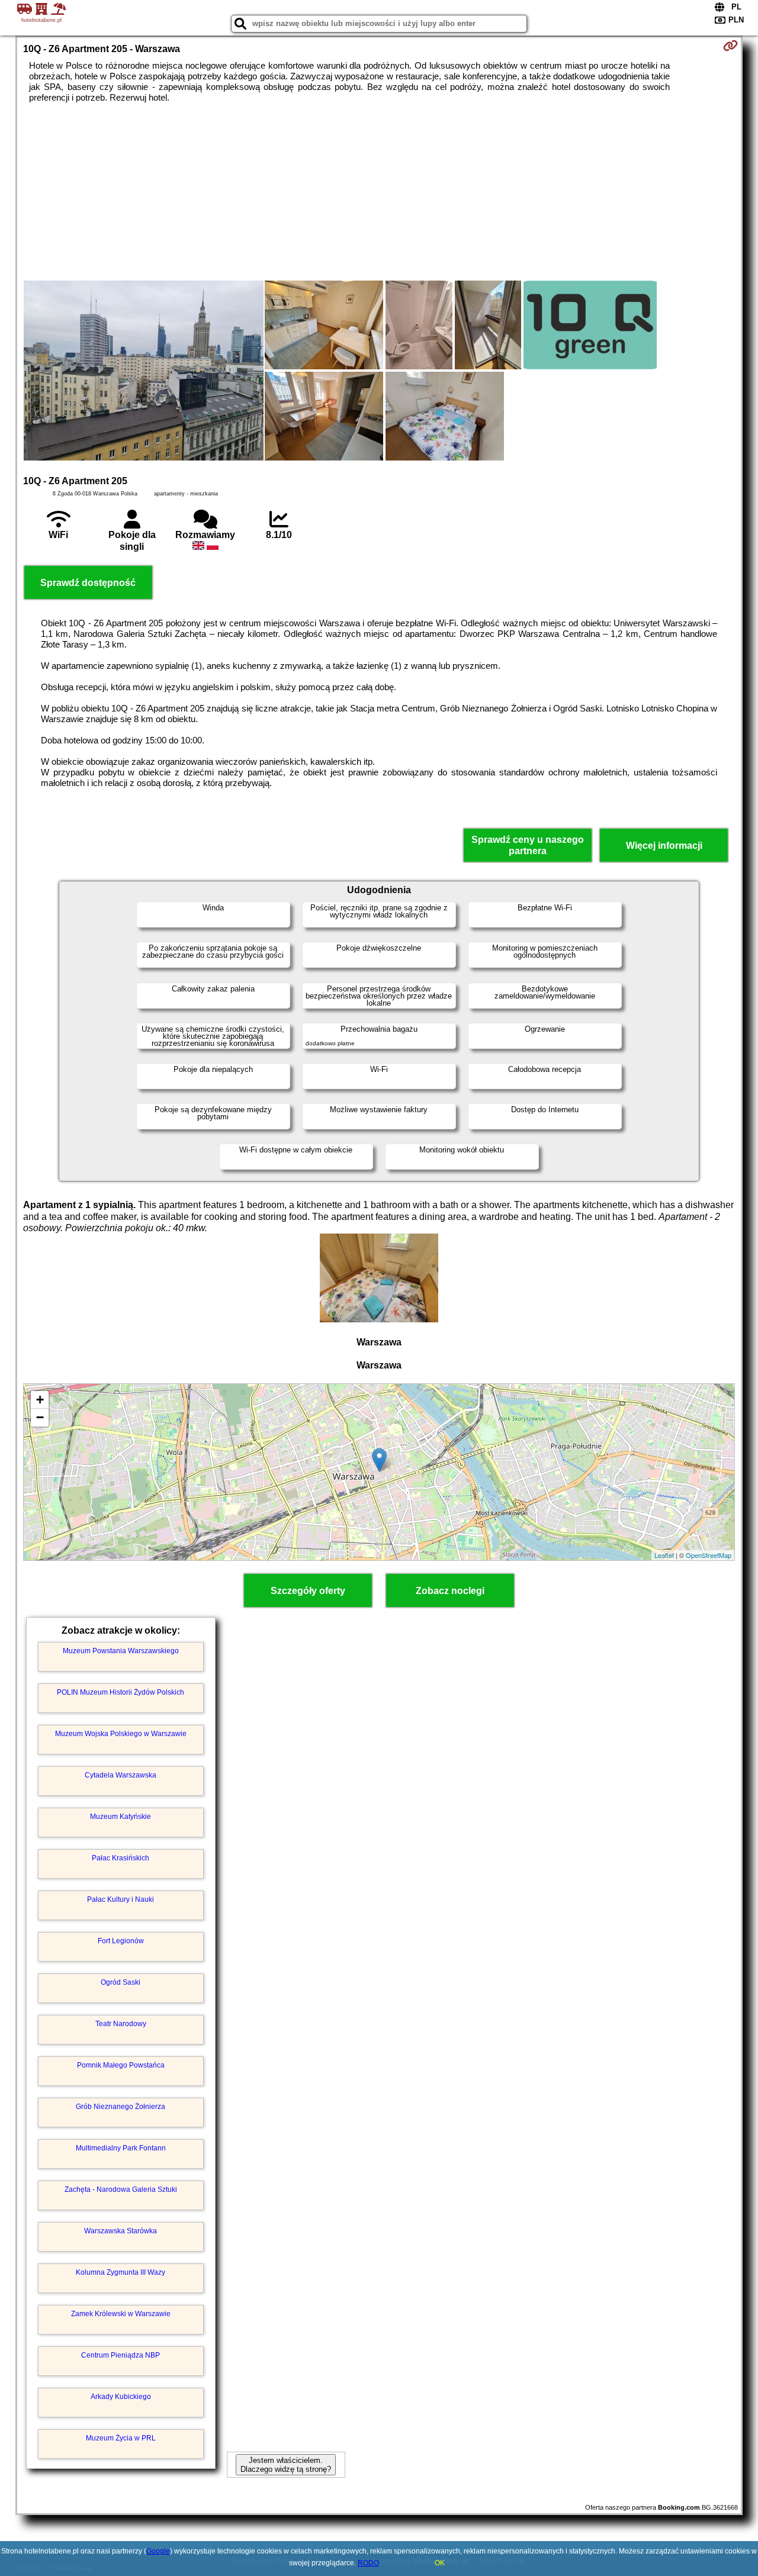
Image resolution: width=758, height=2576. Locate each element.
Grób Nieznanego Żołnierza (121, 2107)
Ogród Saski (121, 1982)
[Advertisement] (379, 192)
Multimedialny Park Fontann (121, 2148)
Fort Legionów (121, 1941)
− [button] (40, 1417)
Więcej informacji (664, 846)
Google (158, 2551)
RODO (368, 2563)
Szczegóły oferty (308, 1591)
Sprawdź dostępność (88, 583)
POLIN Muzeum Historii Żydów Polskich (121, 1692)
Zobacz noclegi (450, 1591)
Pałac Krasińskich (121, 1858)
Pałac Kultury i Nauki (121, 1899)
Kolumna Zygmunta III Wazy (121, 2272)
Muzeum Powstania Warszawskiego (121, 1651)
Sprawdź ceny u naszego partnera (528, 845)
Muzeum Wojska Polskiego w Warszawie (121, 1734)
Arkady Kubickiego (121, 2397)
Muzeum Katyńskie (121, 1817)
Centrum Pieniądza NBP (121, 2355)
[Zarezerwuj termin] (730, 46)
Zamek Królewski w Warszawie (121, 2314)
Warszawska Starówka (121, 2231)
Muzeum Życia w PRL (121, 2438)
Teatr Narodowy (121, 2024)
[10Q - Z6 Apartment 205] (144, 372)
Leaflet (664, 1555)
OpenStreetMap (709, 1555)
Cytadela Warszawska (121, 1775)
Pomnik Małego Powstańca (121, 2065)
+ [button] (40, 1400)
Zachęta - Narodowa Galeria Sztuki (121, 2189)
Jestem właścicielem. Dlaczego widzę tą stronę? (286, 2465)
